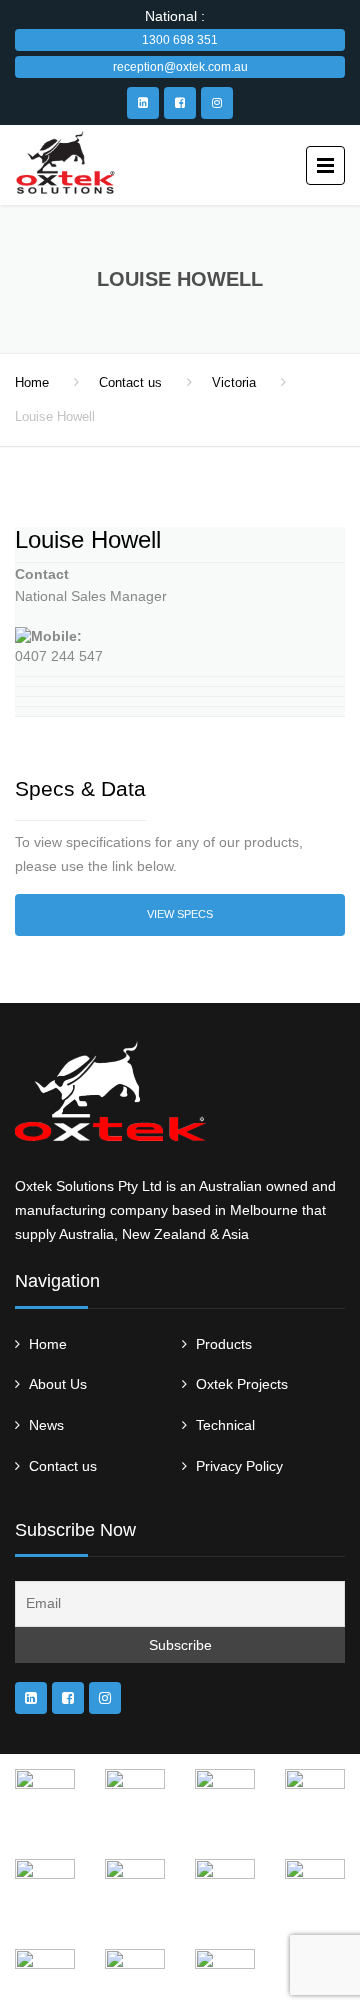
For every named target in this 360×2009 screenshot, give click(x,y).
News (46, 1425)
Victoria (234, 382)
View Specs (180, 914)
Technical (225, 1425)
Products (224, 1344)
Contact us (130, 382)
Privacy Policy (239, 1466)
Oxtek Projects (242, 1384)
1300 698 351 (180, 40)
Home (32, 382)
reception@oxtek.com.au (180, 67)
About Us (58, 1384)
